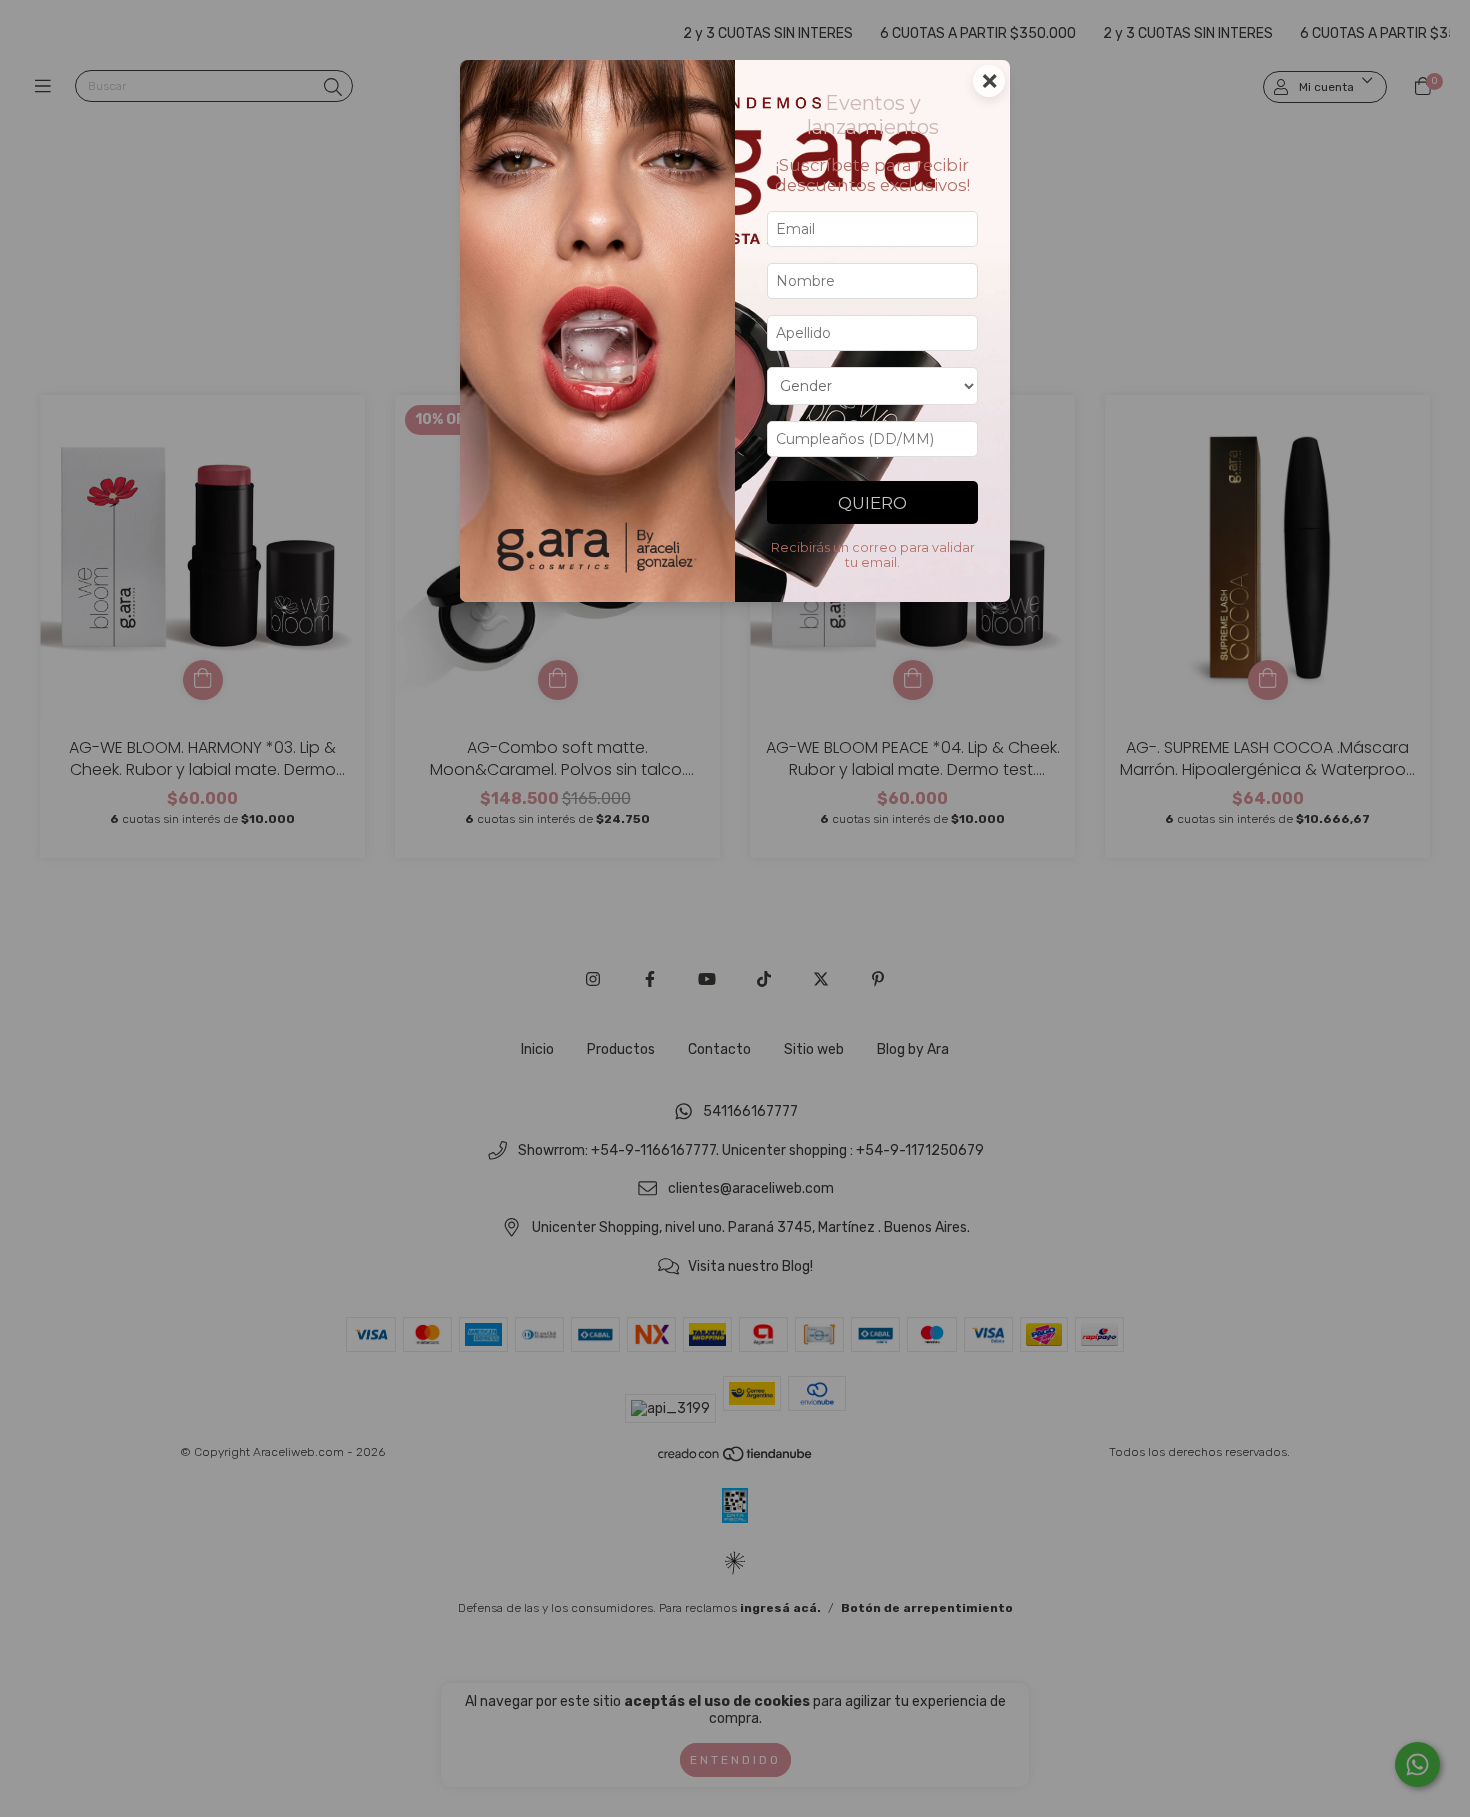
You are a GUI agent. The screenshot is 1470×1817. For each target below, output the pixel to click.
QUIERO (872, 503)
